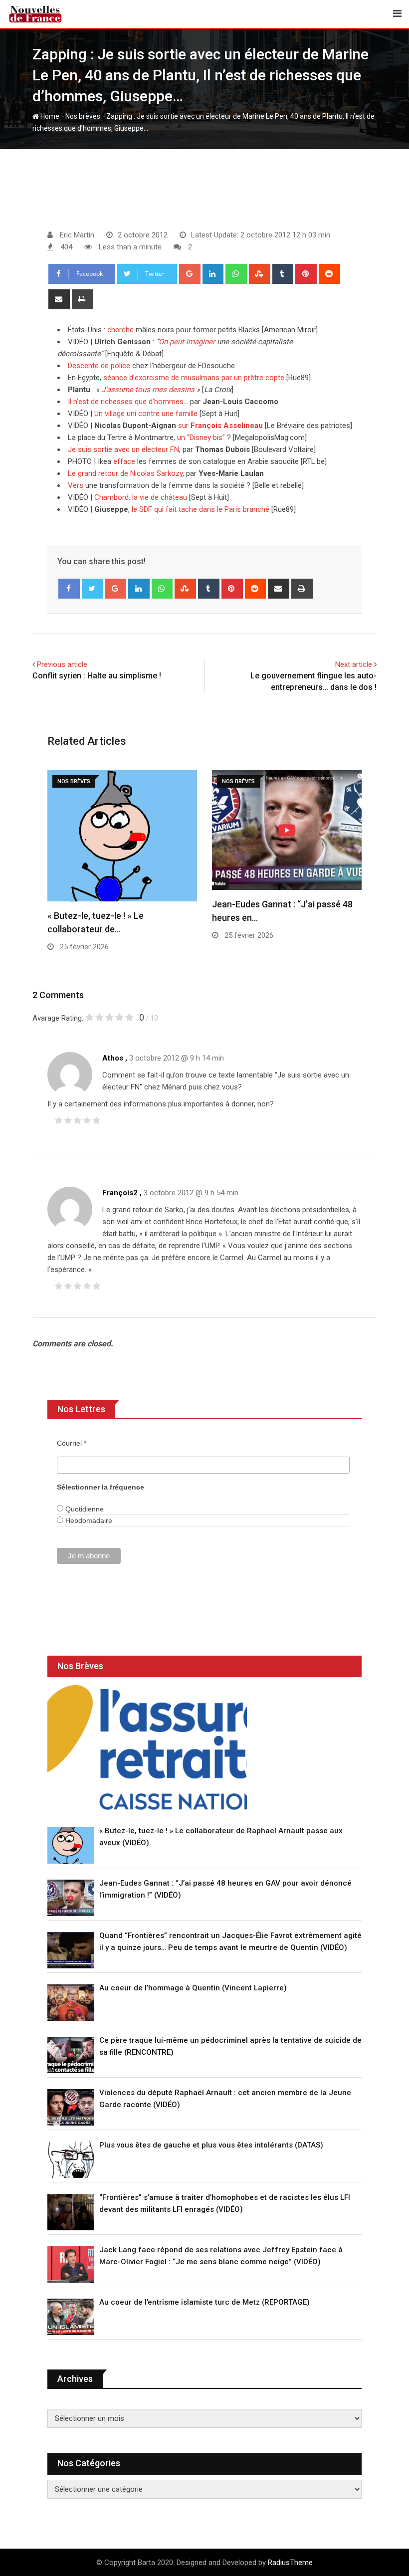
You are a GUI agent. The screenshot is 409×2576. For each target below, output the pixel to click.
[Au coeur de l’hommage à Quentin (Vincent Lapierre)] (71, 2003)
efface (124, 461)
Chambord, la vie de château (141, 497)
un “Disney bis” (201, 437)
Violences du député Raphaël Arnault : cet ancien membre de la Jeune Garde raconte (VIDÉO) (225, 2099)
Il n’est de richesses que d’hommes (126, 402)
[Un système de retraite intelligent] (147, 1747)
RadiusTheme (290, 2563)
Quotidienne (84, 1509)
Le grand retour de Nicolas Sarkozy (125, 473)
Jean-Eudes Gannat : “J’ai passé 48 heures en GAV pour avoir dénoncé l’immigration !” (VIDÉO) (225, 1889)
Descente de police (99, 366)
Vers (76, 485)
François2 (120, 1193)
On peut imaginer (187, 342)
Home (49, 116)
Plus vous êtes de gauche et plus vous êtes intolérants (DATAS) (211, 2145)
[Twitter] (93, 589)
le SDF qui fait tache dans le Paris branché (201, 509)
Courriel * (72, 1443)
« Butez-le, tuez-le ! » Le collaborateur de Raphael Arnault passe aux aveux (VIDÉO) (221, 1837)
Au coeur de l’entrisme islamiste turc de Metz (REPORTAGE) (204, 2302)
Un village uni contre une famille (146, 414)
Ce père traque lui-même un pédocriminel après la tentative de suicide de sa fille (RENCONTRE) (230, 2046)
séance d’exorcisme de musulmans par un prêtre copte (194, 378)
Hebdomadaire (88, 1520)
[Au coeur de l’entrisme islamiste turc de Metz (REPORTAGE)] (71, 2317)
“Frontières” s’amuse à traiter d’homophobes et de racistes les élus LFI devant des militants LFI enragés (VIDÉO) (225, 2203)
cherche (120, 330)
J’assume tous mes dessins (148, 390)
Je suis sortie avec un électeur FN (123, 449)
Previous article (62, 664)
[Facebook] (69, 589)
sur (220, 426)
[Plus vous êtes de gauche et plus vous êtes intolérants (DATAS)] (71, 2160)
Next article (354, 664)
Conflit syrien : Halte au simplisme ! (97, 676)
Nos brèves (83, 116)
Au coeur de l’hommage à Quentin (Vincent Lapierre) (193, 1988)
